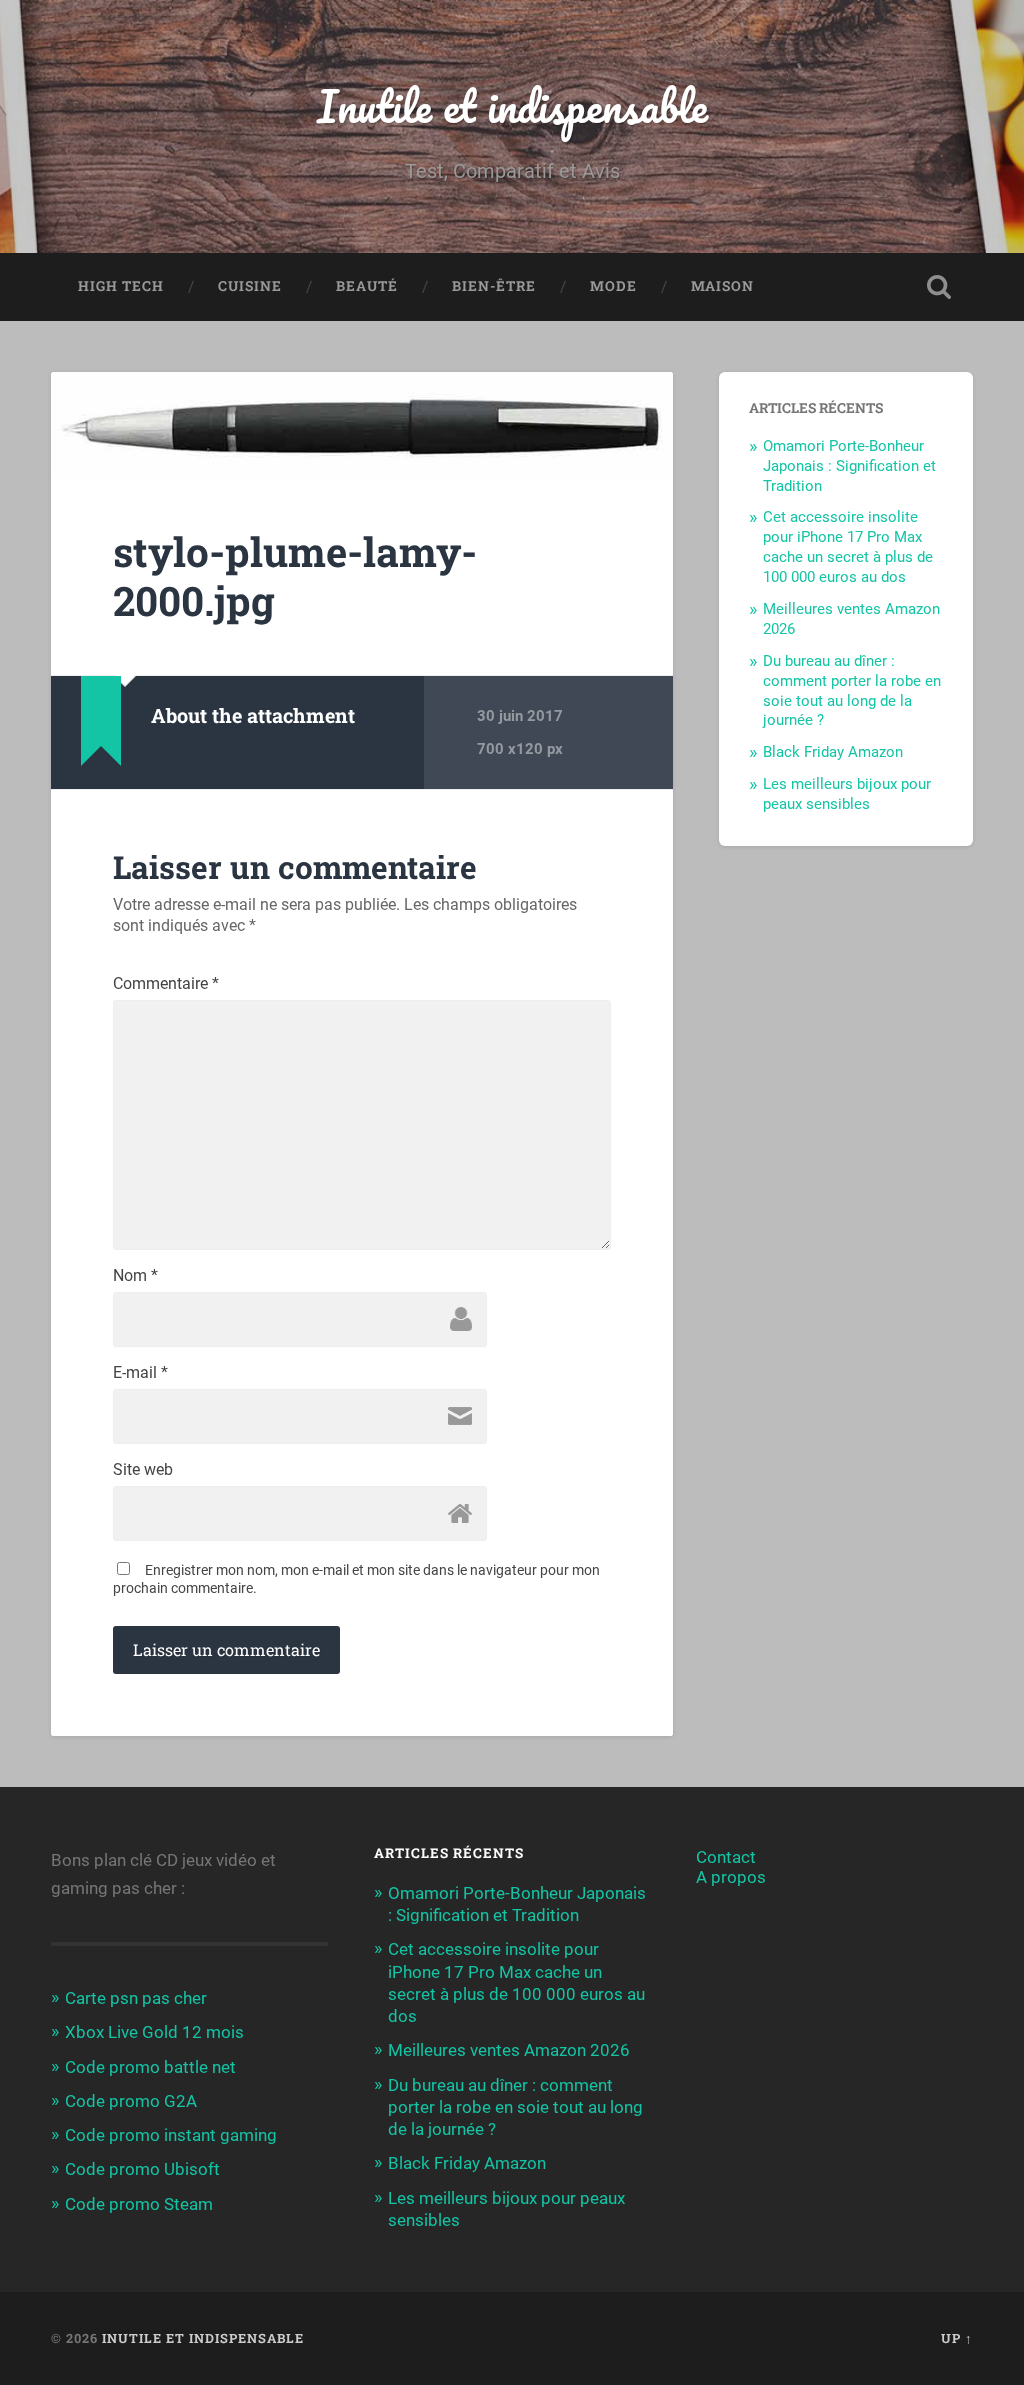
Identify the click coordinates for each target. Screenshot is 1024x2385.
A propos (731, 1877)
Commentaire (166, 984)
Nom (135, 1276)
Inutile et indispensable (512, 105)
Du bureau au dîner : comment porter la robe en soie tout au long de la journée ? (852, 691)
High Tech (121, 286)
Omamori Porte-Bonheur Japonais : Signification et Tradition (849, 466)
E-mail (140, 1373)
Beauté (367, 286)
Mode (613, 286)
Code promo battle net (150, 2067)
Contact (726, 1857)
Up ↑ (957, 2338)
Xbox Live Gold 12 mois (154, 2032)
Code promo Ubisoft (142, 2169)
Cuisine (250, 286)
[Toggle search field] (939, 287)
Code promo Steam (139, 2204)
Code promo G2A (131, 2101)
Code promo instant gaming (171, 2135)
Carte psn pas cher (136, 1998)
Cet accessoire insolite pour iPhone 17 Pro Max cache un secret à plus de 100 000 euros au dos (848, 547)
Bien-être (494, 286)
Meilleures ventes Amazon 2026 (509, 2050)
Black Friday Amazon (833, 752)
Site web (143, 1470)
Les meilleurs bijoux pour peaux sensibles (847, 794)
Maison (722, 286)
